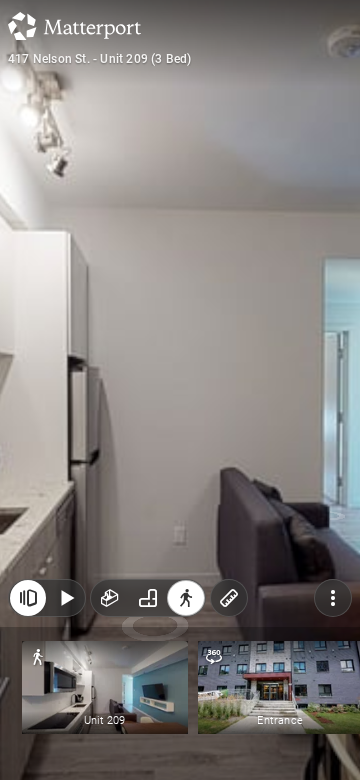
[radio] (110, 598)
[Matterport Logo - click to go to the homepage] (74, 26)
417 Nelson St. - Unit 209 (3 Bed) (100, 59)
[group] (148, 598)
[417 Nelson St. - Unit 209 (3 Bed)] (180, 390)
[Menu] (333, 598)
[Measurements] (229, 598)
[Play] (66, 598)
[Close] (28, 598)
